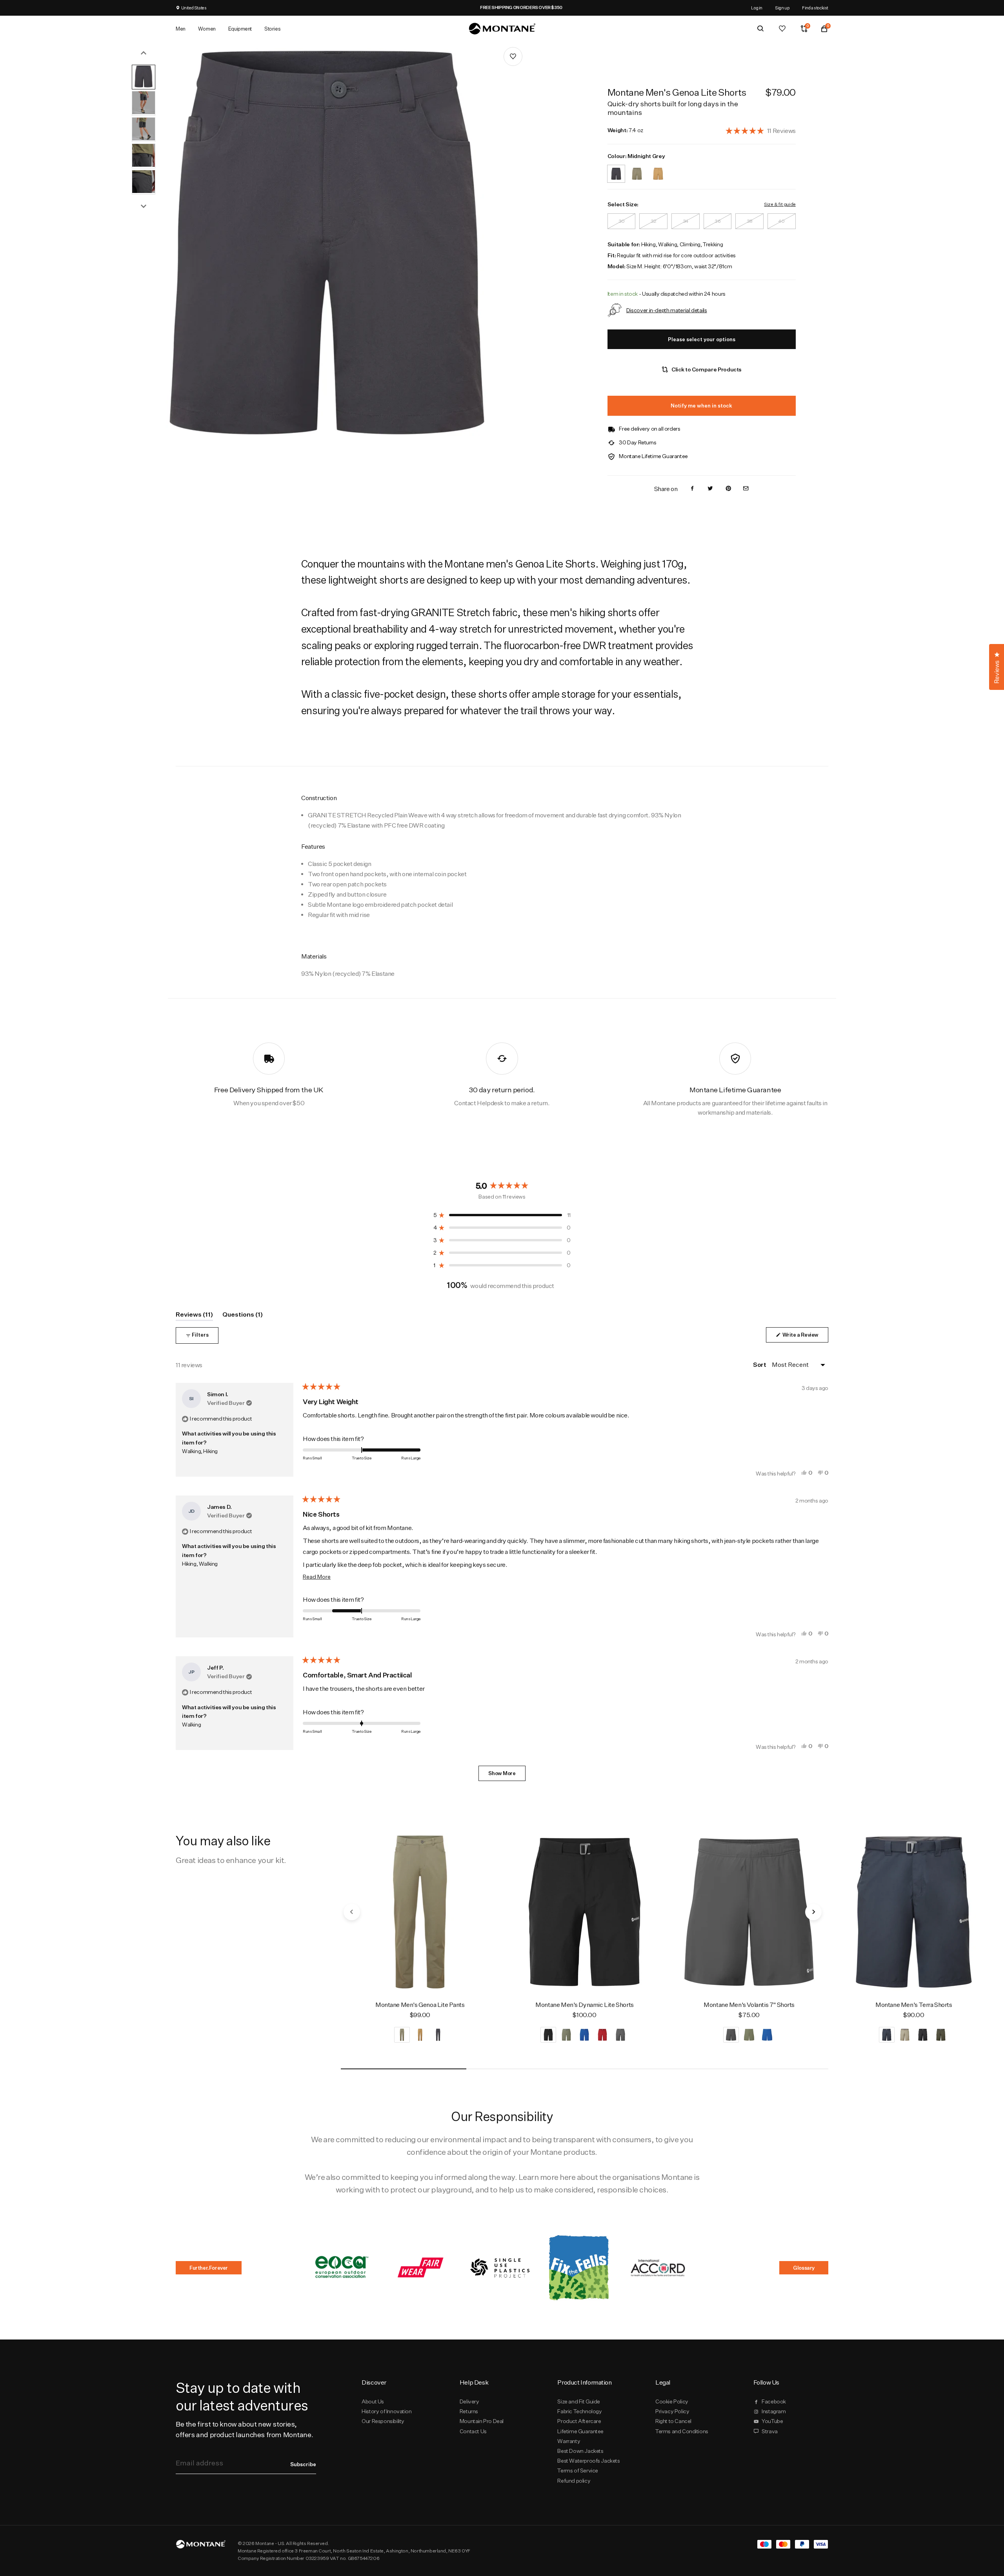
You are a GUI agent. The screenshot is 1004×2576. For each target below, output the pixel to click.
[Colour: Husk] (658, 169)
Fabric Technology (579, 2411)
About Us (373, 2401)
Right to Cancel (673, 2421)
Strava (770, 2431)
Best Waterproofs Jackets (588, 2461)
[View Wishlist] (782, 29)
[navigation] (352, 1912)
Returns (469, 2411)
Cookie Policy (672, 2401)
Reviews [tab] (194, 1316)
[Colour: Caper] (637, 169)
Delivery (469, 2401)
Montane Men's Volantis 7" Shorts (749, 2005)
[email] (746, 489)
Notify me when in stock (701, 406)
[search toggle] (760, 29)
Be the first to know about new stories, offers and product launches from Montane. (244, 2429)
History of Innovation (387, 2411)
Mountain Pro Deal (482, 2421)
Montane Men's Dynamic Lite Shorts (585, 2005)
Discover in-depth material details (667, 310)
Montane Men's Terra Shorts (914, 2005)
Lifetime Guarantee (580, 2431)
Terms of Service (577, 2470)
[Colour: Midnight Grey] (616, 169)
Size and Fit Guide (579, 2401)
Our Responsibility (383, 2421)
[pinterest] (728, 489)
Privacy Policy (672, 2411)
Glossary (804, 2268)
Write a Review (805, 1337)
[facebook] (692, 489)
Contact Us (473, 2431)
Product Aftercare (579, 2421)
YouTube (772, 2421)
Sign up (782, 8)
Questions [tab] (243, 1316)
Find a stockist (815, 8)
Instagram (774, 2411)
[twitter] (710, 489)
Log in (757, 8)
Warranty (569, 2441)
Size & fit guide (780, 204)
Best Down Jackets (580, 2451)
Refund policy (574, 2481)
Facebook (774, 2401)
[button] (761, 130)
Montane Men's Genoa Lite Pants (420, 2005)
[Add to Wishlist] (513, 56)
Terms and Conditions (682, 2431)
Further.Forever (209, 2268)
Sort (760, 1364)
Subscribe (303, 2464)
